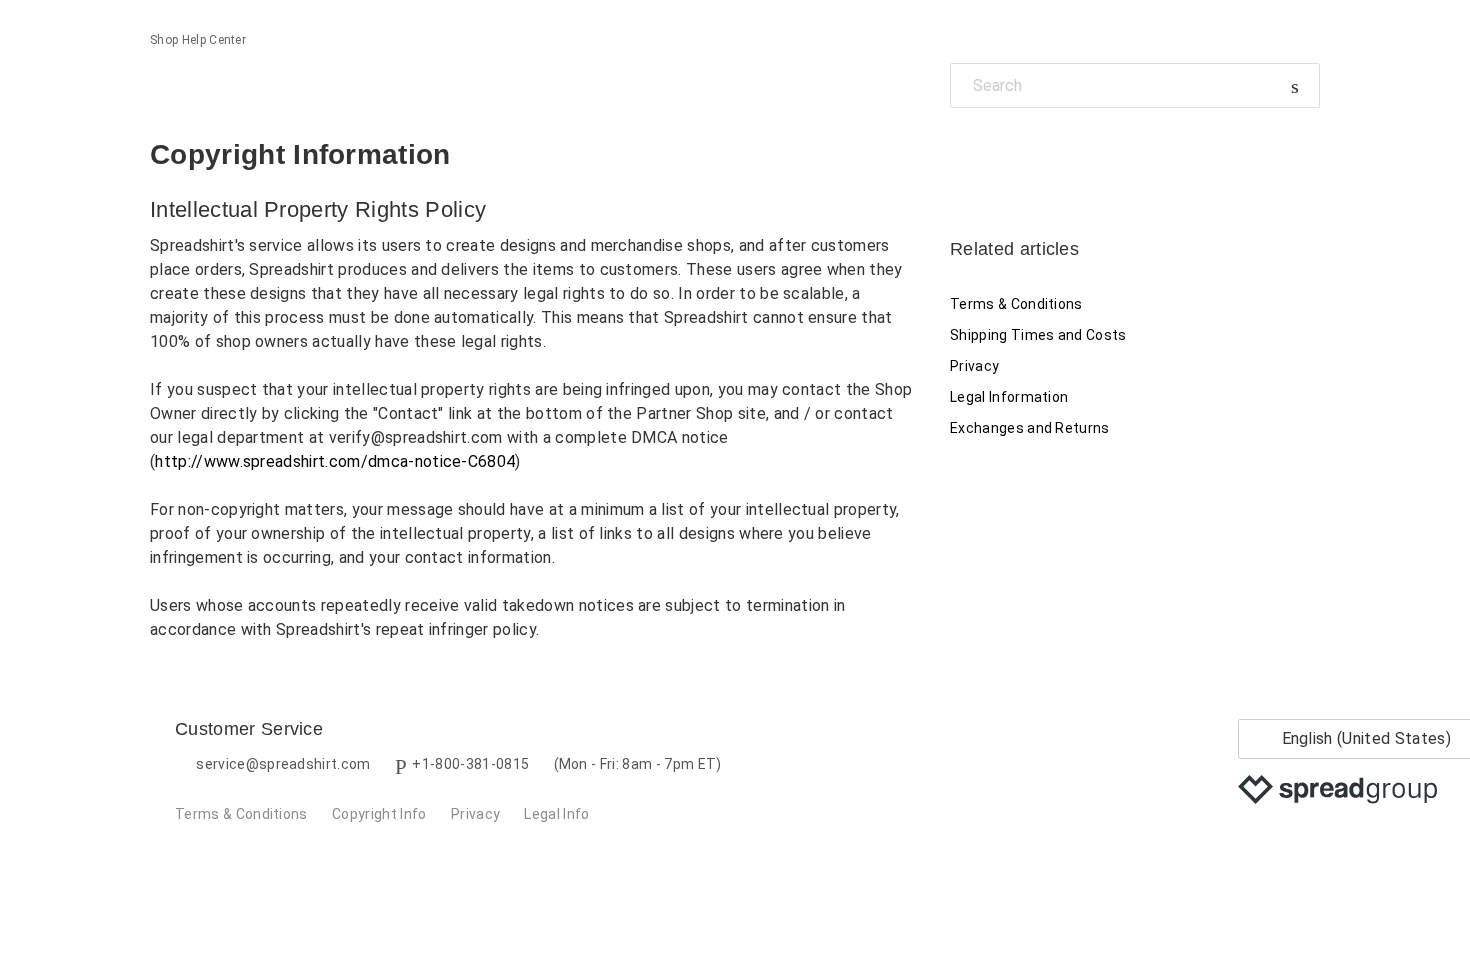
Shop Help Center (198, 40)
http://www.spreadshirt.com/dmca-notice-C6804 (335, 461)
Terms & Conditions (1016, 304)
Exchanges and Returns (1030, 428)
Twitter (999, 153)
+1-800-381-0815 (470, 764)
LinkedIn (1034, 153)
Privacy (974, 366)
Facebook (965, 153)
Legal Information (1009, 397)
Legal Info (556, 814)
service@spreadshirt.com (283, 764)
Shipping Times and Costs (1038, 335)
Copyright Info (379, 814)
